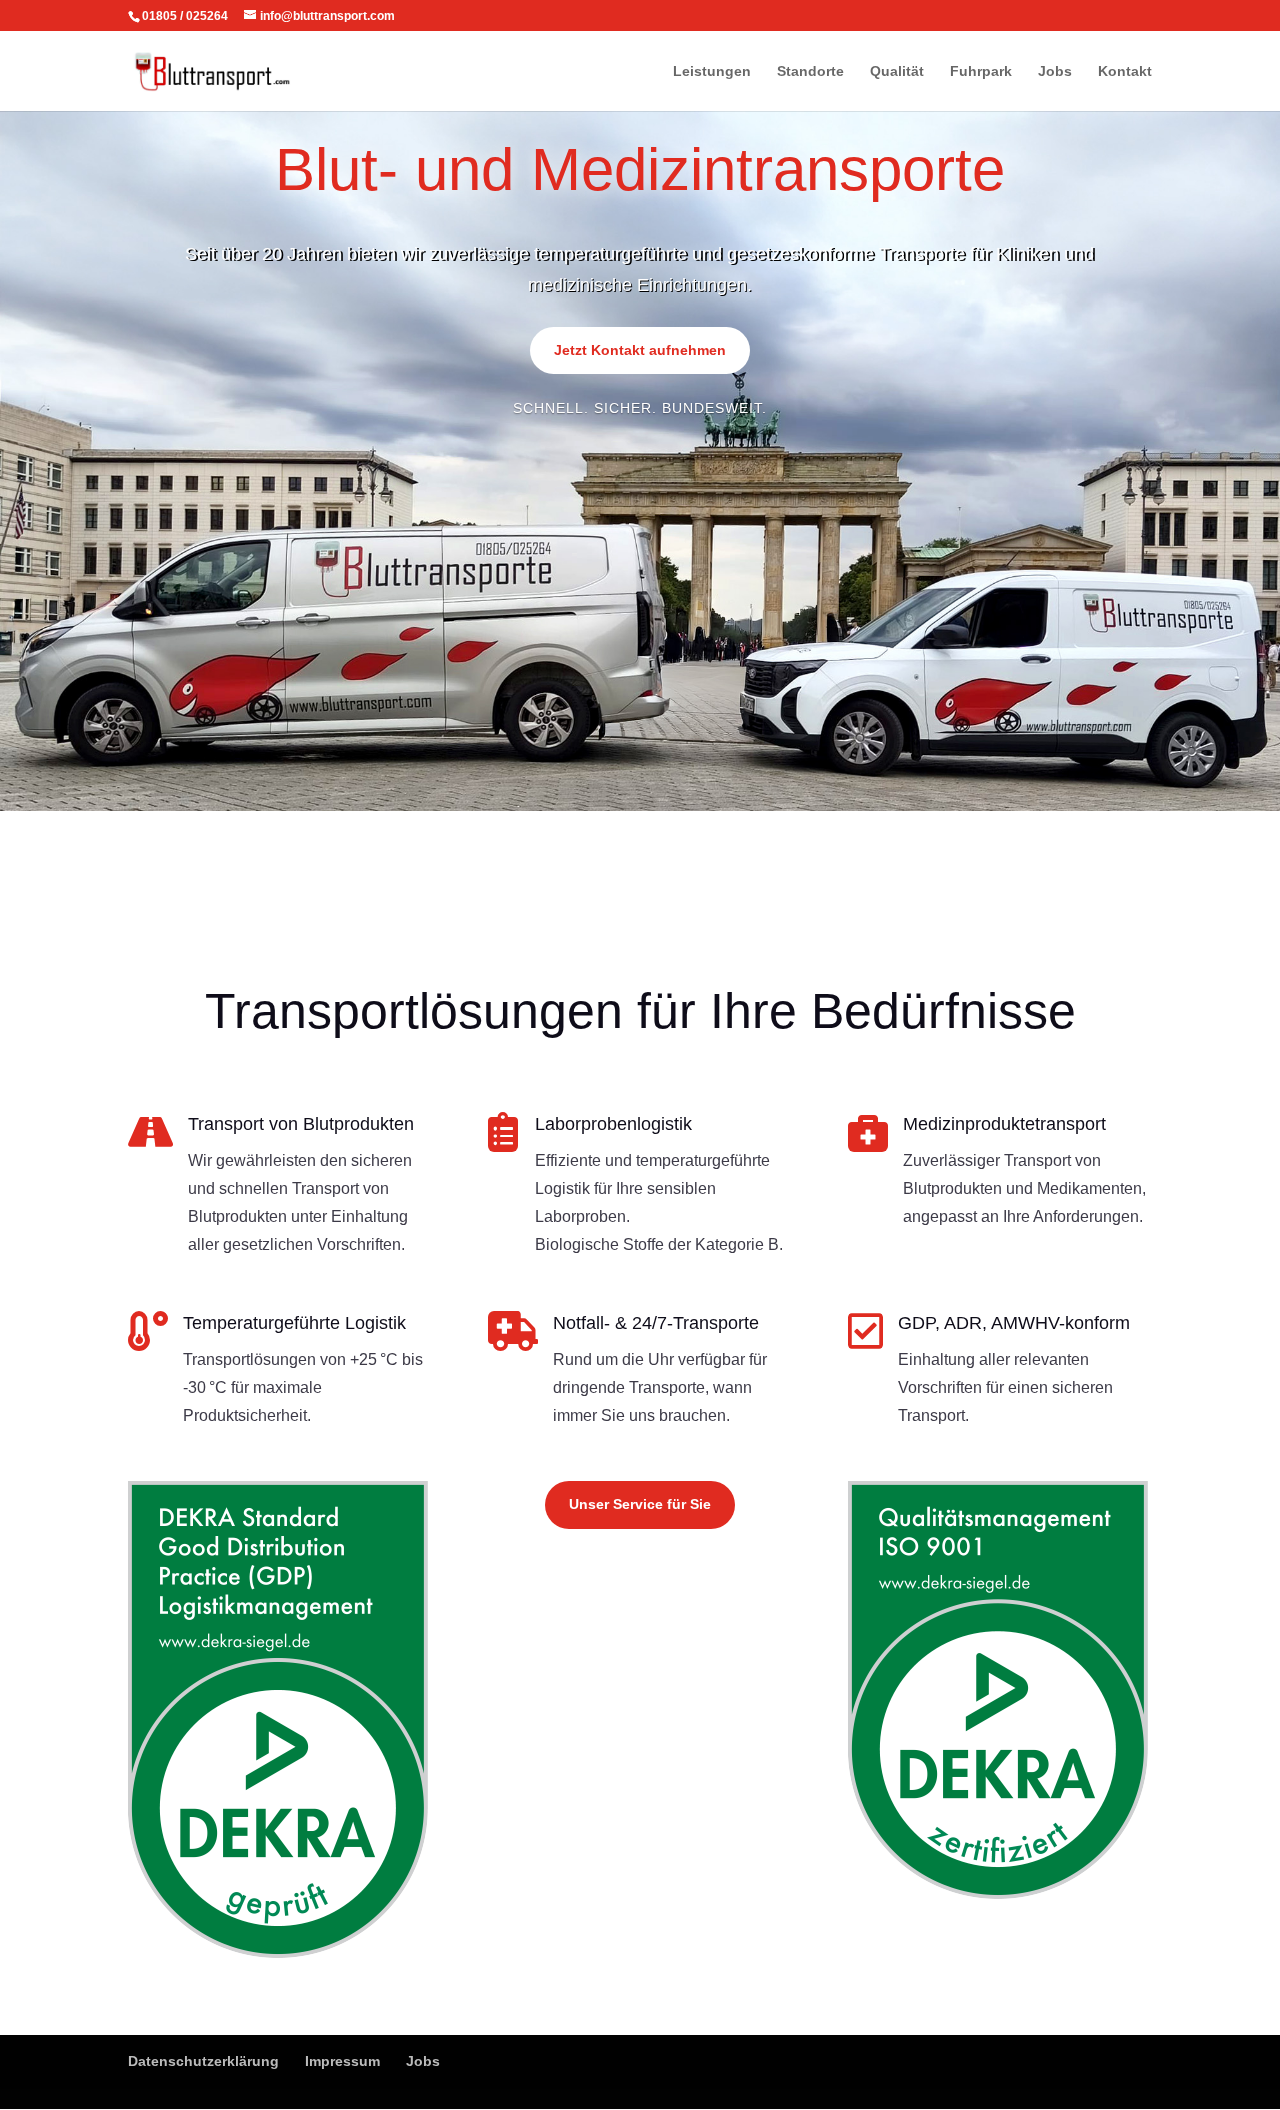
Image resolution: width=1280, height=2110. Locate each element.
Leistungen (712, 71)
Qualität (897, 71)
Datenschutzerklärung (203, 2061)
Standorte (810, 71)
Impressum (342, 2061)
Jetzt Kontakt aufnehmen (640, 350)
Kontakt (1125, 71)
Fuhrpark (981, 71)
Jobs (1055, 71)
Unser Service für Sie (640, 1504)
